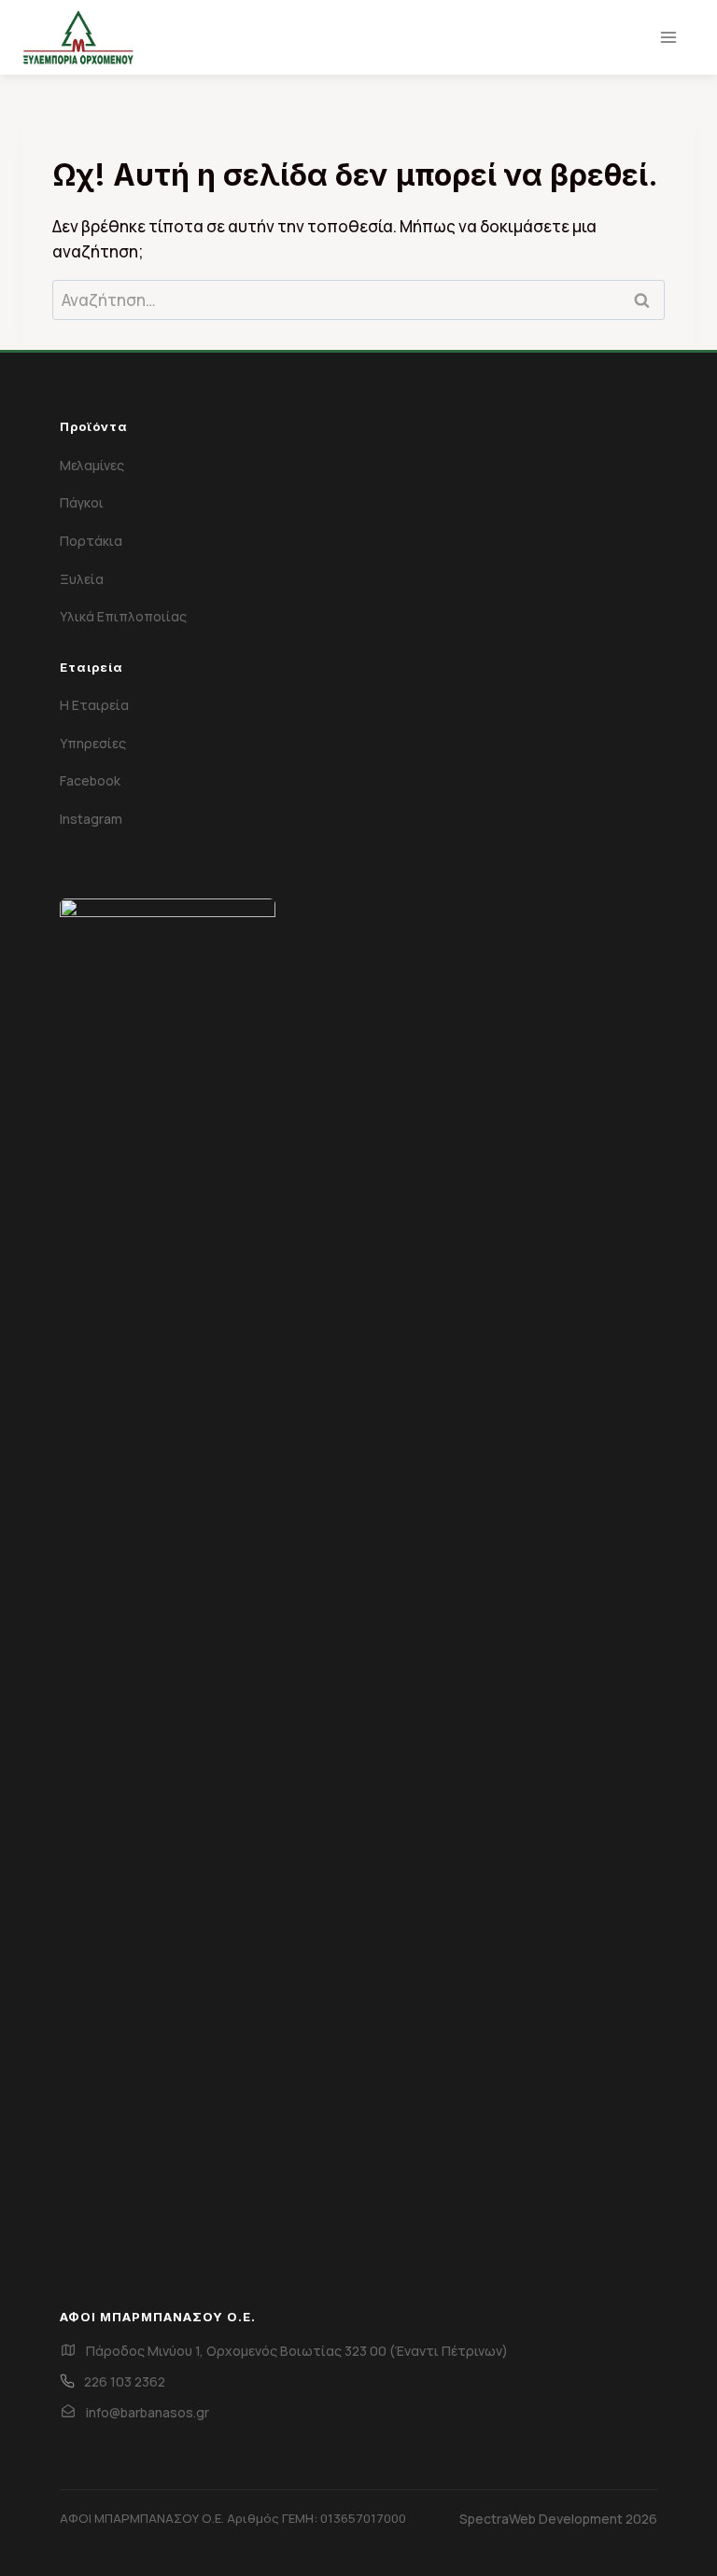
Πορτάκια (91, 541)
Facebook (90, 780)
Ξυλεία (82, 579)
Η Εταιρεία (94, 705)
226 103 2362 (125, 2381)
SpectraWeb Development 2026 (558, 2519)
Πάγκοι (82, 502)
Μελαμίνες (92, 465)
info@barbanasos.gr (148, 2412)
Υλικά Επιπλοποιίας (123, 616)
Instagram (91, 819)
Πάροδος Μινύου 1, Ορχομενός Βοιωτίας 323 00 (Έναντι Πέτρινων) (297, 2351)
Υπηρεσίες (93, 743)
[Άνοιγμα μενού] (668, 37)
